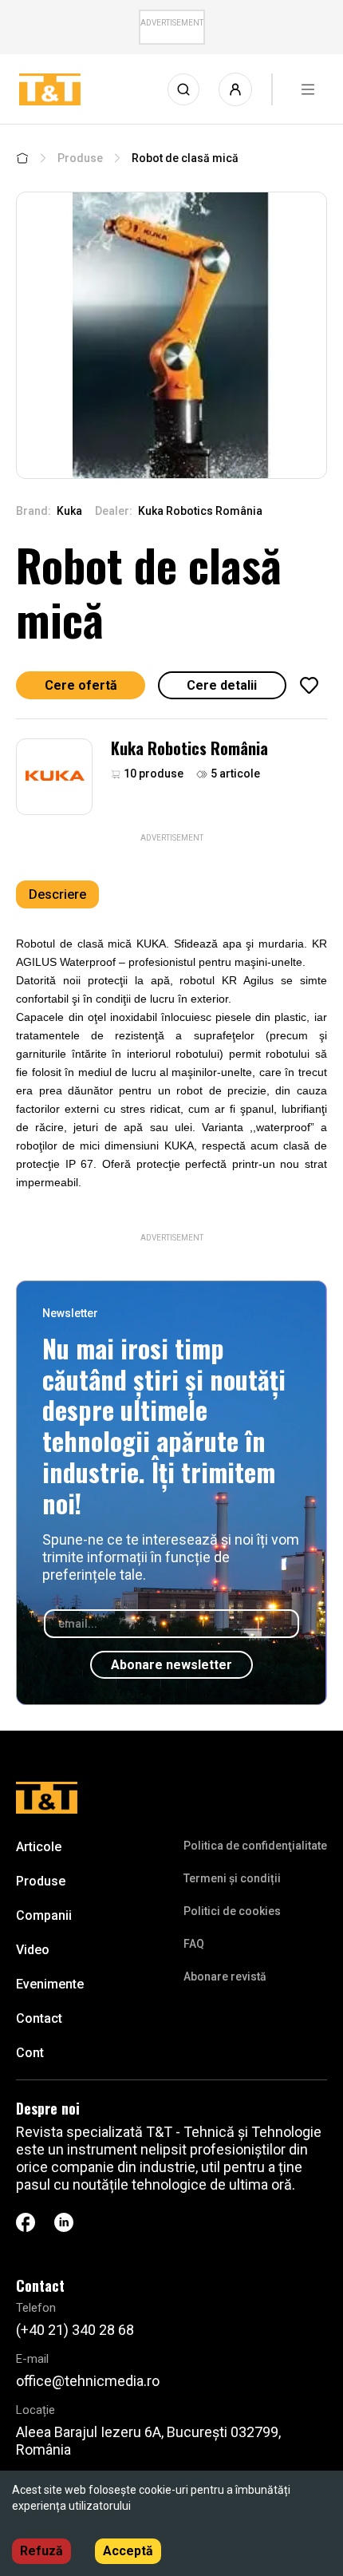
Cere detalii (222, 685)
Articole (39, 1847)
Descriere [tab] (57, 894)
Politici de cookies (232, 1911)
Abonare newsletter (171, 1665)
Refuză (41, 2551)
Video (33, 1950)
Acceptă (128, 2551)
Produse (80, 158)
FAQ (194, 1944)
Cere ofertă (81, 685)
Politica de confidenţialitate (255, 1846)
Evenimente (50, 1984)
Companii (44, 1915)
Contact (39, 2018)
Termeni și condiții (232, 1878)
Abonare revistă (225, 1977)
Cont (30, 2053)
